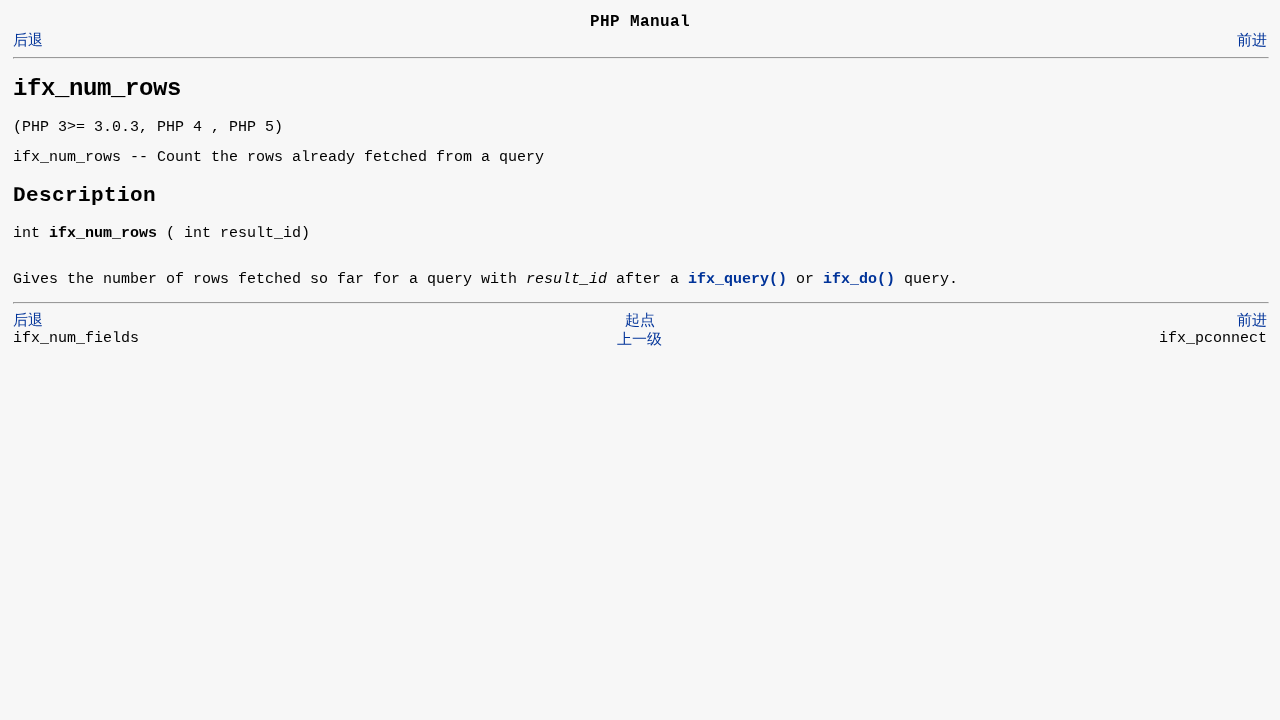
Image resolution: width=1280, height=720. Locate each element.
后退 (28, 41)
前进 (1252, 41)
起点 (640, 321)
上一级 (639, 340)
